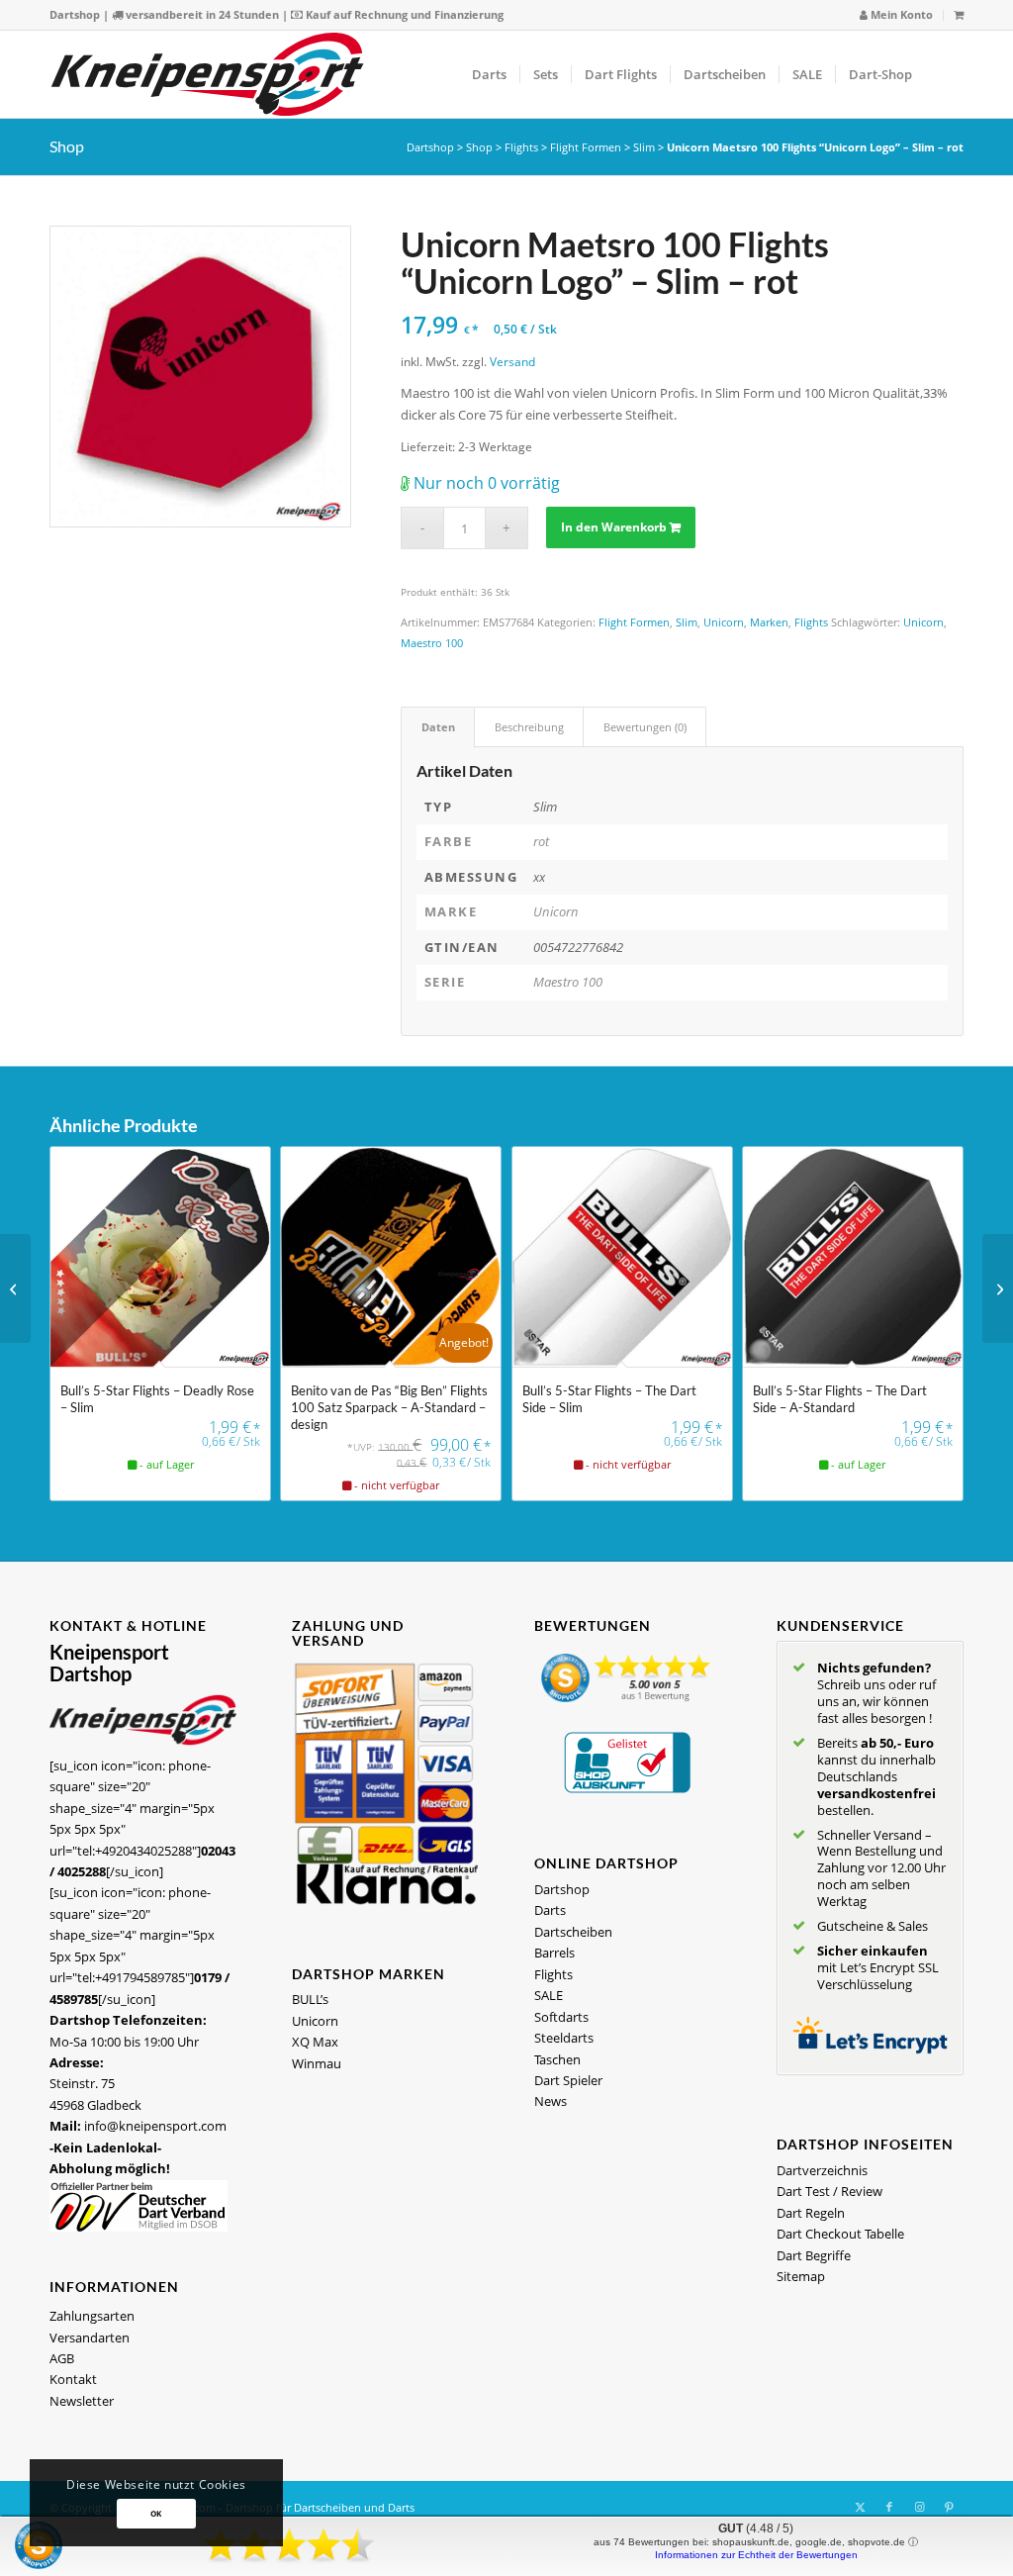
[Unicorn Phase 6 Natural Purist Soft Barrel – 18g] (998, 1288)
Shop (67, 146)
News (551, 2101)
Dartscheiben (573, 1932)
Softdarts (561, 2017)
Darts (550, 1910)
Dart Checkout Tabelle (840, 2234)
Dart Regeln (811, 2213)
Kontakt (73, 2379)
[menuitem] (897, 15)
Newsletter (82, 2401)
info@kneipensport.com (155, 2126)
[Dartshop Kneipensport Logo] (207, 74)
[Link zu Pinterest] (949, 2507)
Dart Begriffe (814, 2255)
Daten (438, 727)
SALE (549, 1995)
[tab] (438, 727)
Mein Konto (900, 14)
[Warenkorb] (959, 14)
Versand (512, 361)
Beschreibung (529, 727)
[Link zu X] (860, 2507)
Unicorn (724, 622)
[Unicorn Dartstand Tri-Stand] (15, 1288)
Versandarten (90, 2337)
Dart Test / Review (829, 2191)
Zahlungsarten (92, 2316)
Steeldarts (564, 2038)
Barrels (554, 1953)
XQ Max (315, 2042)
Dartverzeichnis (822, 2170)
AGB (62, 2358)
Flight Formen (586, 147)
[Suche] (944, 74)
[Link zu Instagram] (919, 2507)
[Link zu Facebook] (889, 2507)
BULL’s (310, 1999)
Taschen (557, 2059)
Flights (521, 147)
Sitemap (801, 2276)
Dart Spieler (568, 2080)
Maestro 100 (432, 643)
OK (156, 2513)
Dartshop (75, 14)
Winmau (317, 2063)
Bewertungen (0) (645, 727)
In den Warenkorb (614, 527)
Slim (644, 147)
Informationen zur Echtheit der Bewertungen (756, 2555)
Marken (769, 622)
